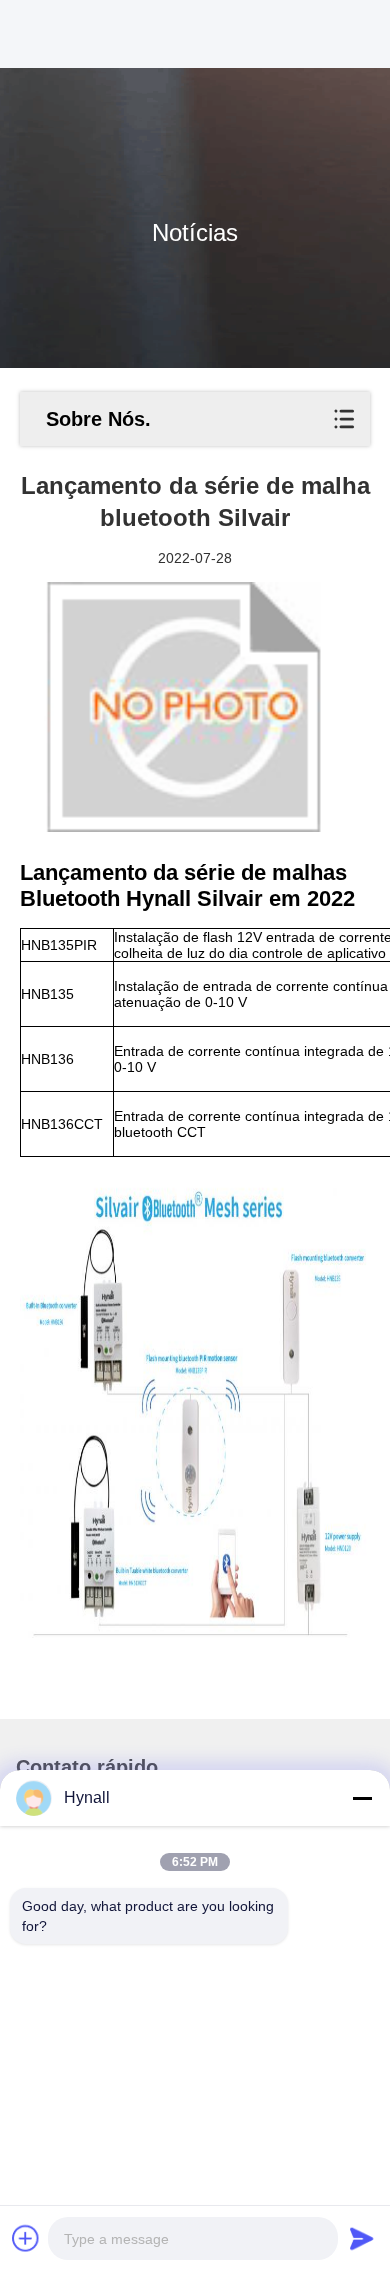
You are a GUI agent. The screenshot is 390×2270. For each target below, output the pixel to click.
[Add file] (26, 2238)
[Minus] (362, 1798)
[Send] (362, 2238)
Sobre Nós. (98, 419)
